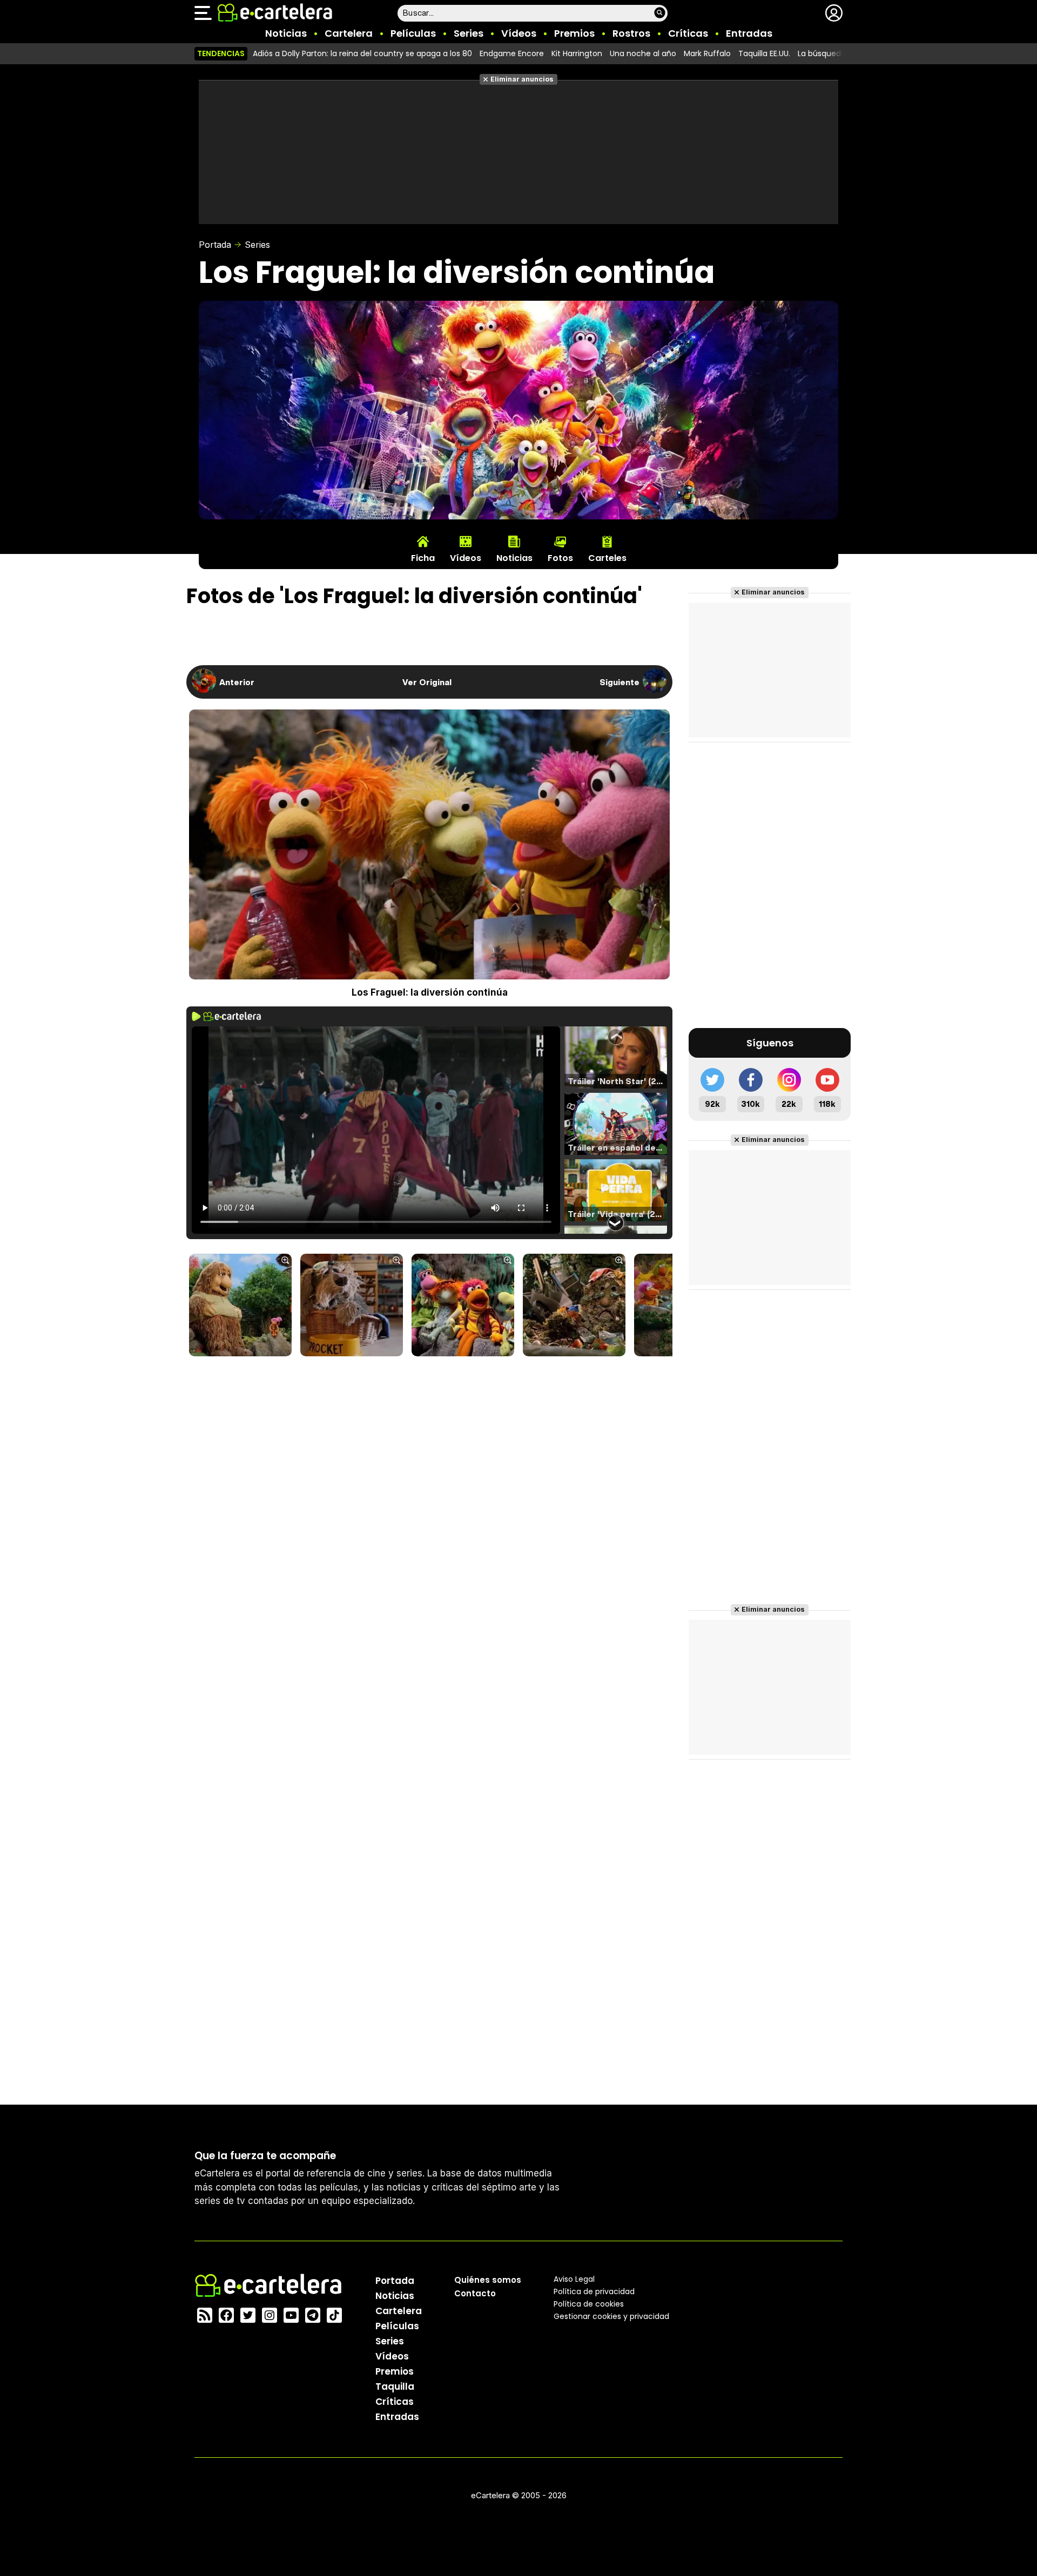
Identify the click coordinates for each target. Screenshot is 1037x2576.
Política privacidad (594, 2291)
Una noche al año (643, 53)
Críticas (688, 33)
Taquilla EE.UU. (764, 53)
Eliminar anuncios (522, 79)
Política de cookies (589, 2304)
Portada (215, 245)
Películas (413, 33)
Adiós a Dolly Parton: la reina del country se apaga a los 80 (362, 53)
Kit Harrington (577, 53)
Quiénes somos (488, 2280)
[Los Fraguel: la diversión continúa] (240, 1306)
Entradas (749, 33)
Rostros (631, 33)
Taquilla (395, 2386)
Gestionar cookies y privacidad (611, 2316)
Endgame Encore (512, 53)
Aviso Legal (574, 2279)
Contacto (475, 2293)
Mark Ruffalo (707, 53)
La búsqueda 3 (825, 53)
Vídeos (519, 33)
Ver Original (427, 682)
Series (469, 33)
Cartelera (349, 33)
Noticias (286, 33)
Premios (574, 33)
